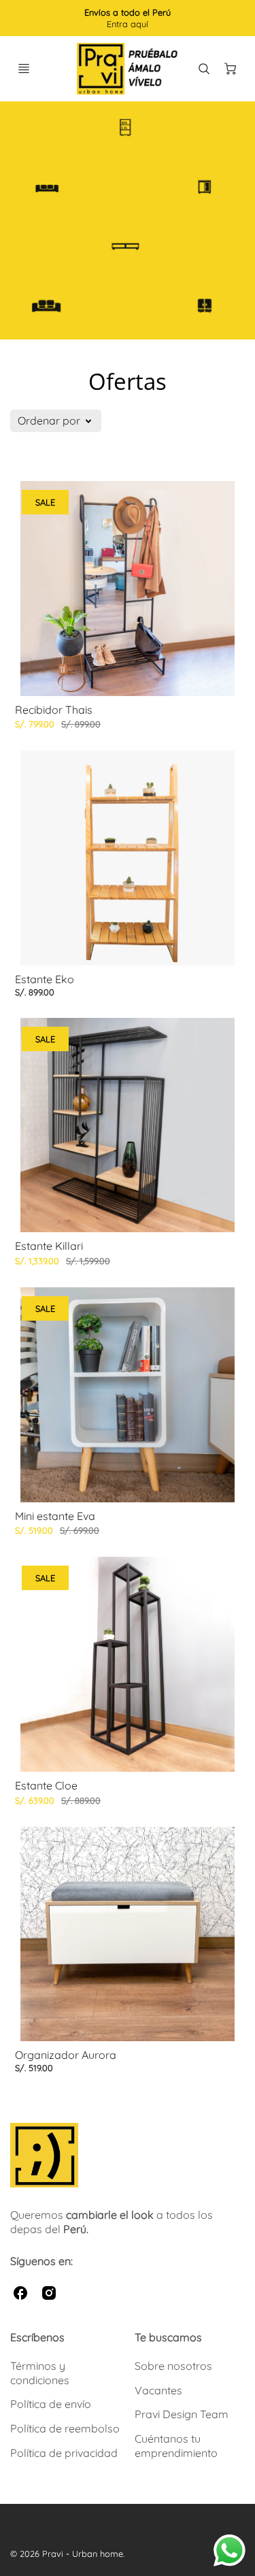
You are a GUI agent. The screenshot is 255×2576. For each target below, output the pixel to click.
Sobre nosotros (173, 2366)
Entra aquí (128, 24)
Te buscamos (168, 2337)
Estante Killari (49, 1246)
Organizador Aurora (66, 2055)
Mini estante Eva (55, 1516)
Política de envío (51, 2404)
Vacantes (158, 2390)
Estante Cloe (46, 1785)
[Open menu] (24, 69)
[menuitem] (66, 2373)
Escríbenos (37, 2337)
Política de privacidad (64, 2453)
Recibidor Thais (54, 710)
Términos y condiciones (40, 2373)
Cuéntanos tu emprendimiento (176, 2446)
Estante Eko (45, 979)
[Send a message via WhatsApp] (230, 2550)
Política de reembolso (65, 2428)
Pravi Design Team (182, 2414)
